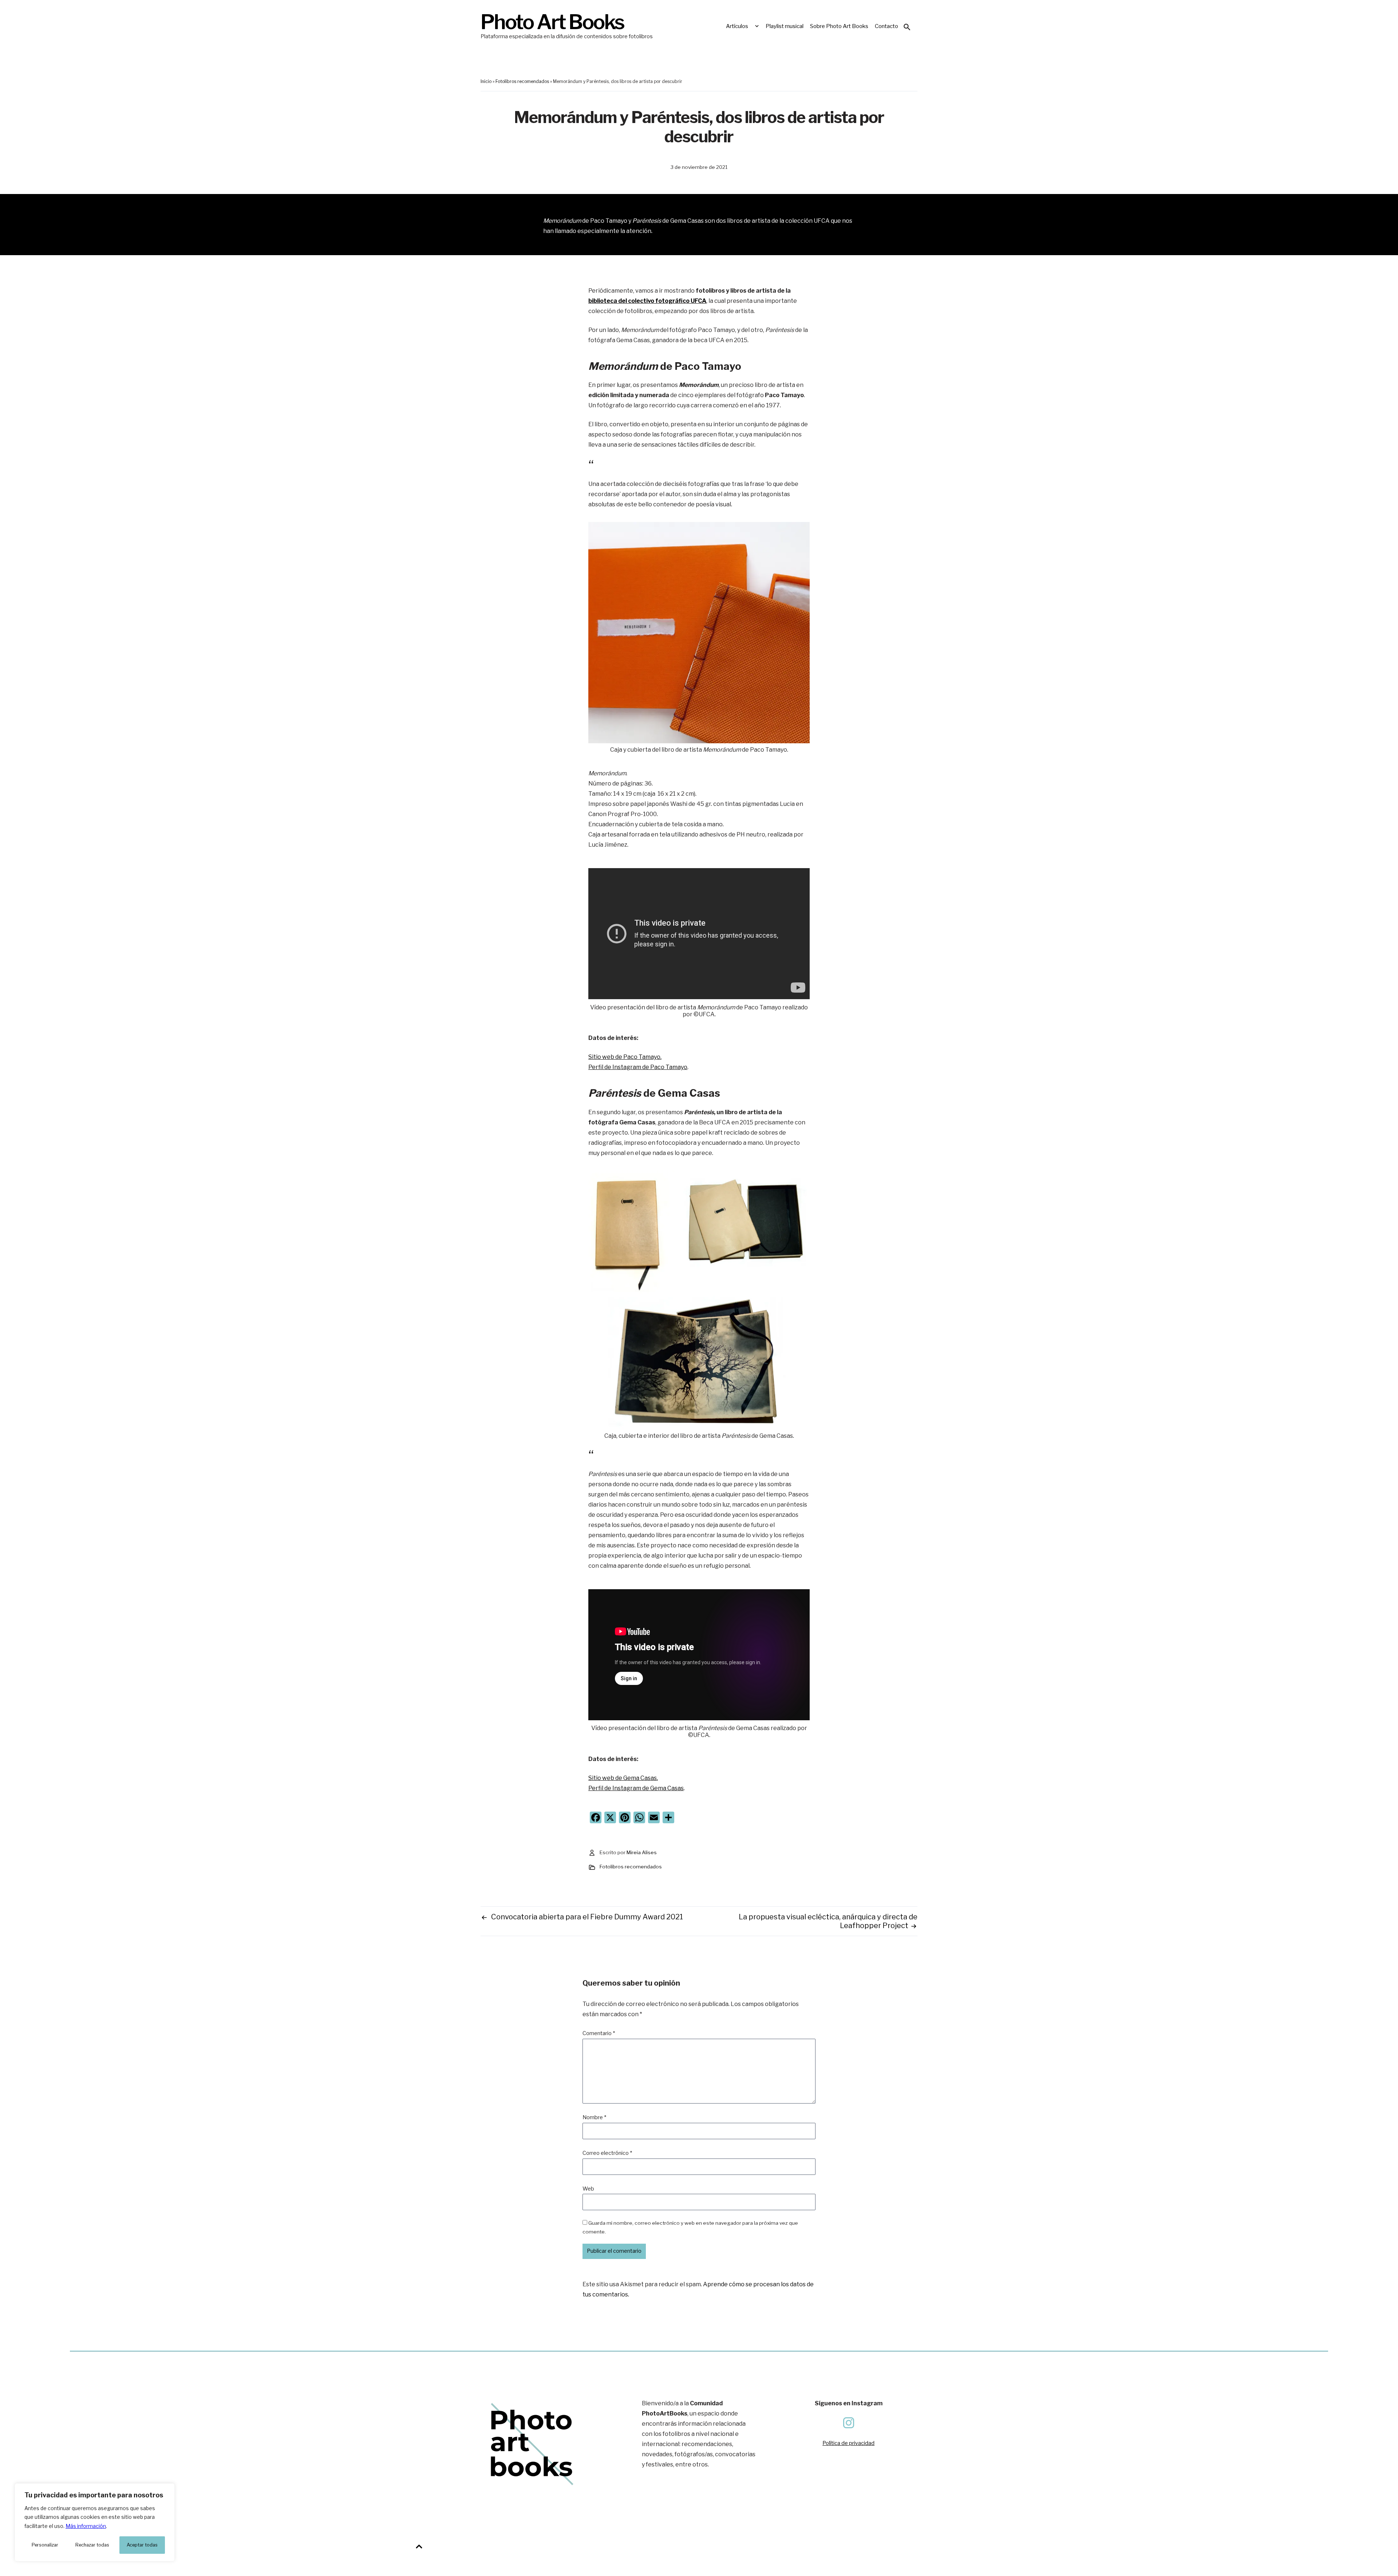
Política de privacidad (848, 2443)
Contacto (886, 26)
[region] (95, 2522)
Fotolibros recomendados (522, 81)
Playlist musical (785, 26)
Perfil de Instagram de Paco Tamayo (638, 1067)
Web (588, 2189)
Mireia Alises (642, 1852)
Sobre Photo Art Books (839, 26)
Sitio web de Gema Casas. (623, 1778)
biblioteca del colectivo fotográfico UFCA (647, 301)
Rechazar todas (92, 2545)
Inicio (486, 81)
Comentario (599, 2033)
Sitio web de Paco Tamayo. (625, 1057)
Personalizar (45, 2545)
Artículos (737, 26)
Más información (86, 2526)
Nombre (594, 2117)
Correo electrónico (607, 2153)
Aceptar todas (142, 2545)
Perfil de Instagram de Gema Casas (636, 1788)
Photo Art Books (552, 22)
